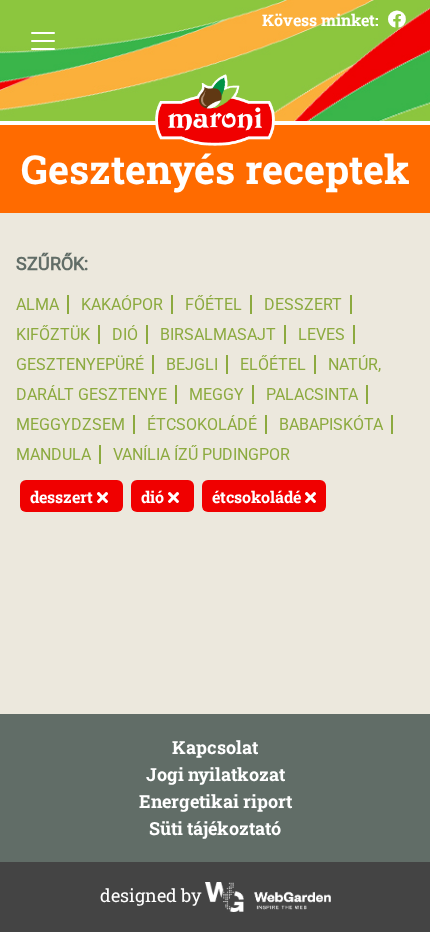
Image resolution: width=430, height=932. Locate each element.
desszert (303, 304)
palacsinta (312, 394)
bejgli (192, 364)
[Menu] (43, 41)
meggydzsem (70, 424)
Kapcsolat (215, 747)
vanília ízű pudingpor (201, 454)
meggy (216, 394)
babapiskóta (331, 424)
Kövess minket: (322, 19)
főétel (213, 304)
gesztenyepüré (80, 364)
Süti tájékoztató (215, 828)
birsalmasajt (218, 334)
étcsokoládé (202, 424)
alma (37, 304)
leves (321, 334)
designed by (152, 895)
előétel (273, 364)
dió (125, 334)
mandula (53, 454)
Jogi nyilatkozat (215, 774)
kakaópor (122, 304)
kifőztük (53, 334)
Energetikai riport (215, 801)
